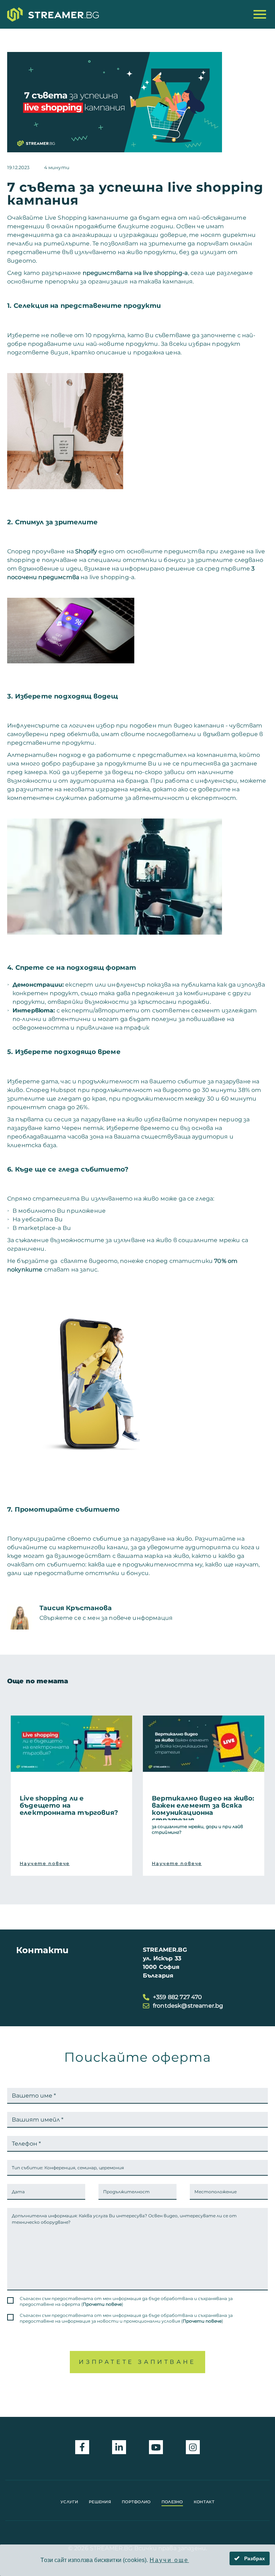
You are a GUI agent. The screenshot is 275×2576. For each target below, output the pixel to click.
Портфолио (136, 2502)
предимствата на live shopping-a (135, 273)
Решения (100, 2502)
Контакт (204, 2502)
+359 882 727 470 (178, 1997)
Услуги (69, 2502)
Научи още (169, 2560)
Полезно (172, 2502)
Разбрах (254, 2558)
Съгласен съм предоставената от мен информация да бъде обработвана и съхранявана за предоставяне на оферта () (126, 2301)
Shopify (86, 551)
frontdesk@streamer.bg (188, 2006)
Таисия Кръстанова (76, 1608)
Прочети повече (102, 2304)
